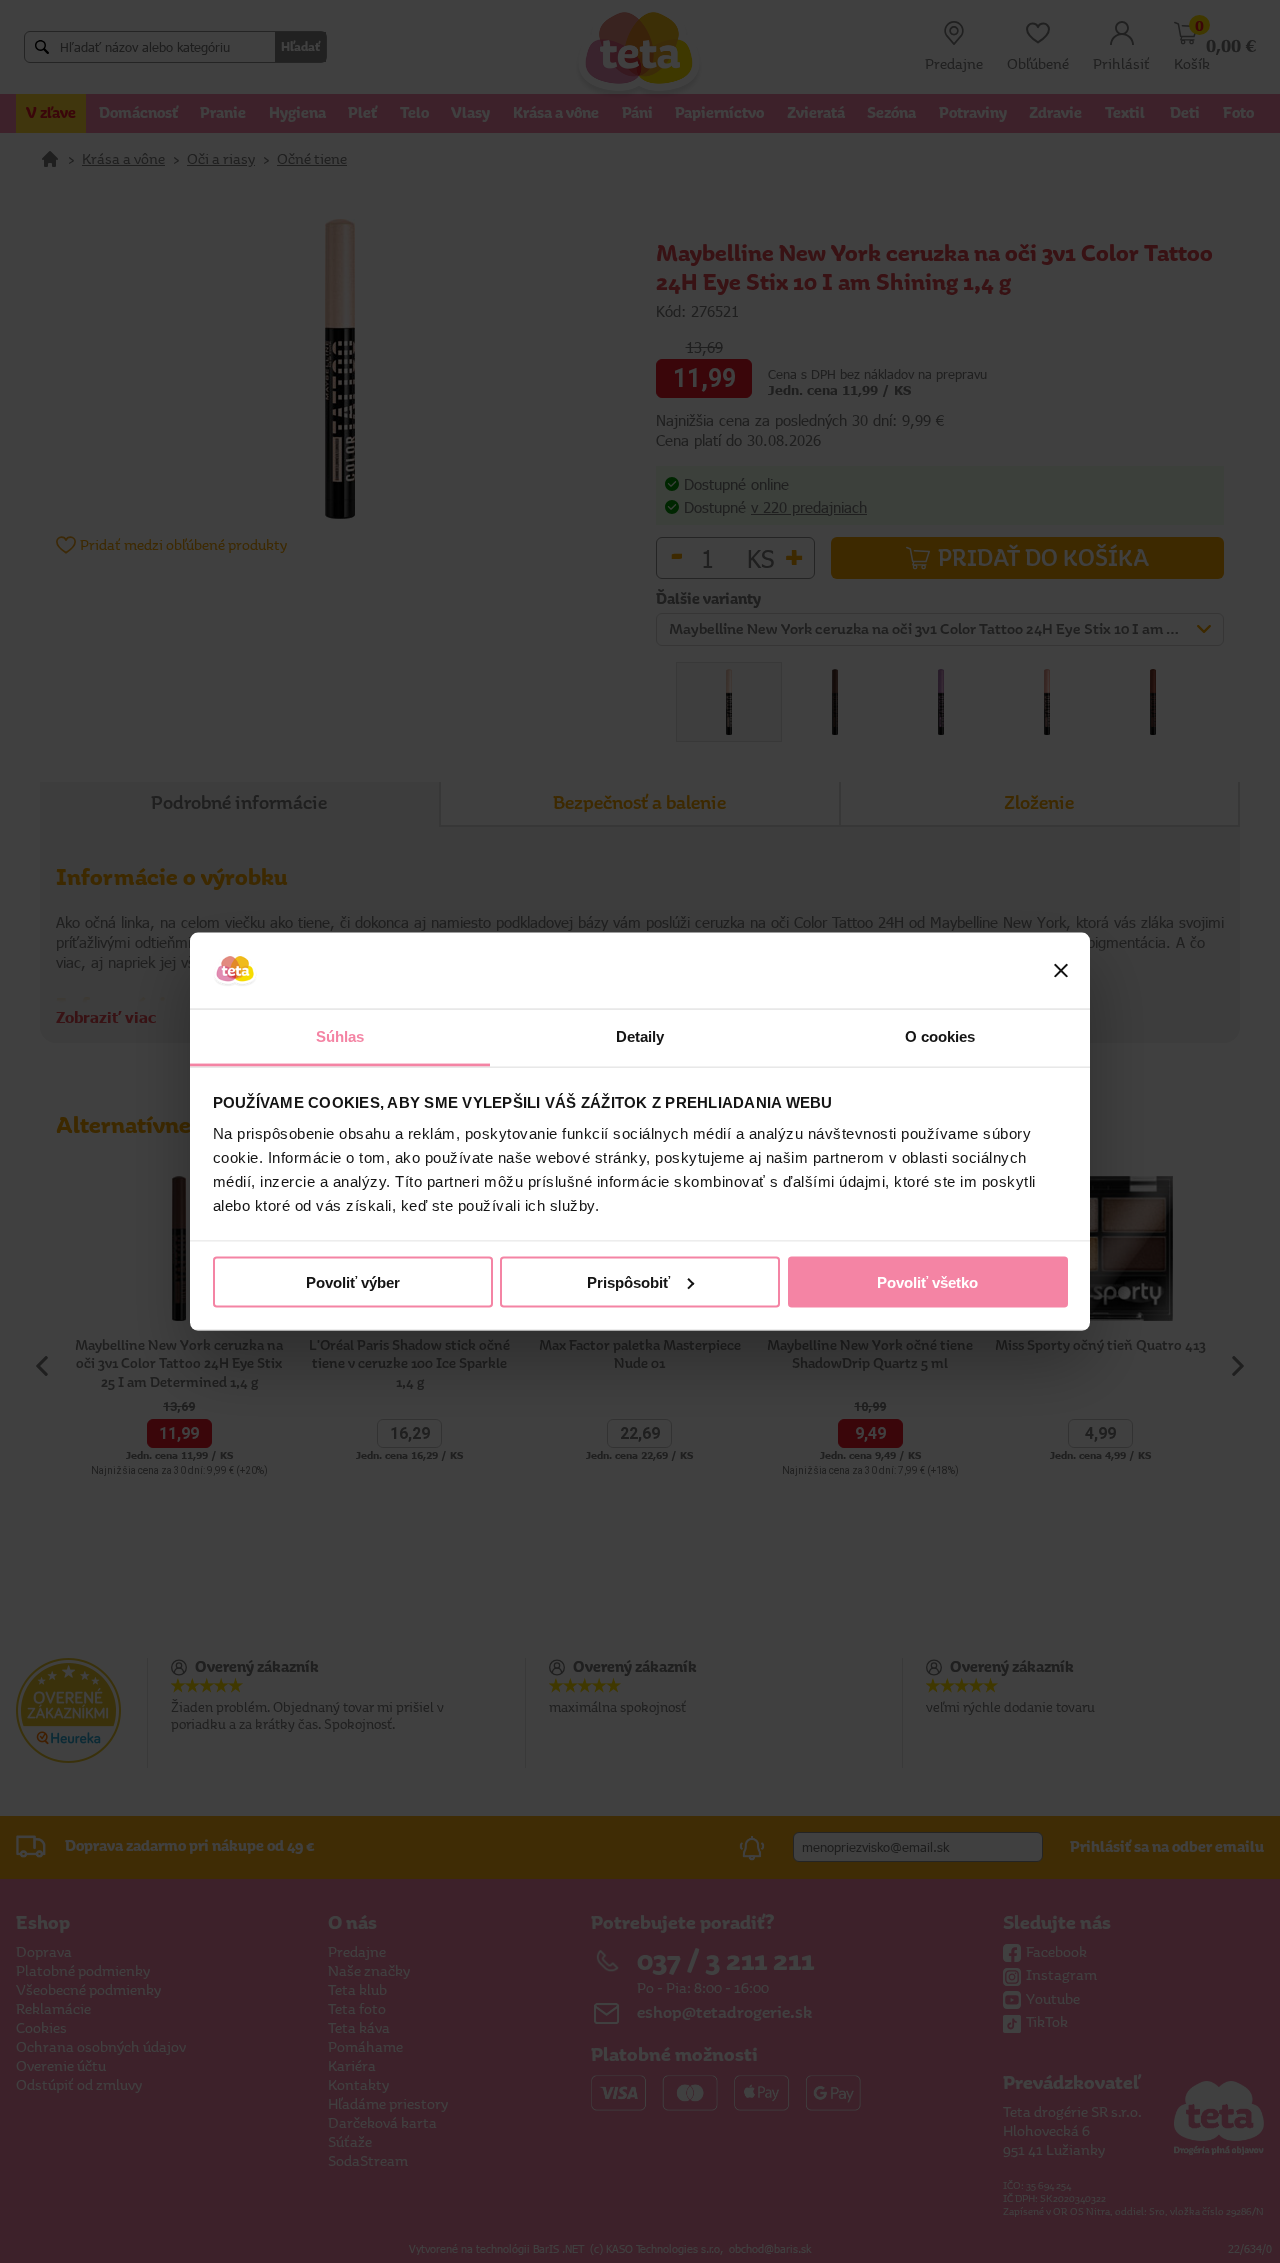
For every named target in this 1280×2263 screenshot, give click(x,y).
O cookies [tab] (940, 1036)
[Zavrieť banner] (1061, 971)
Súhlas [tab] (340, 1036)
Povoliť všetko (927, 1281)
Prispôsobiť (628, 1281)
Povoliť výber (353, 1281)
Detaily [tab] (640, 1036)
